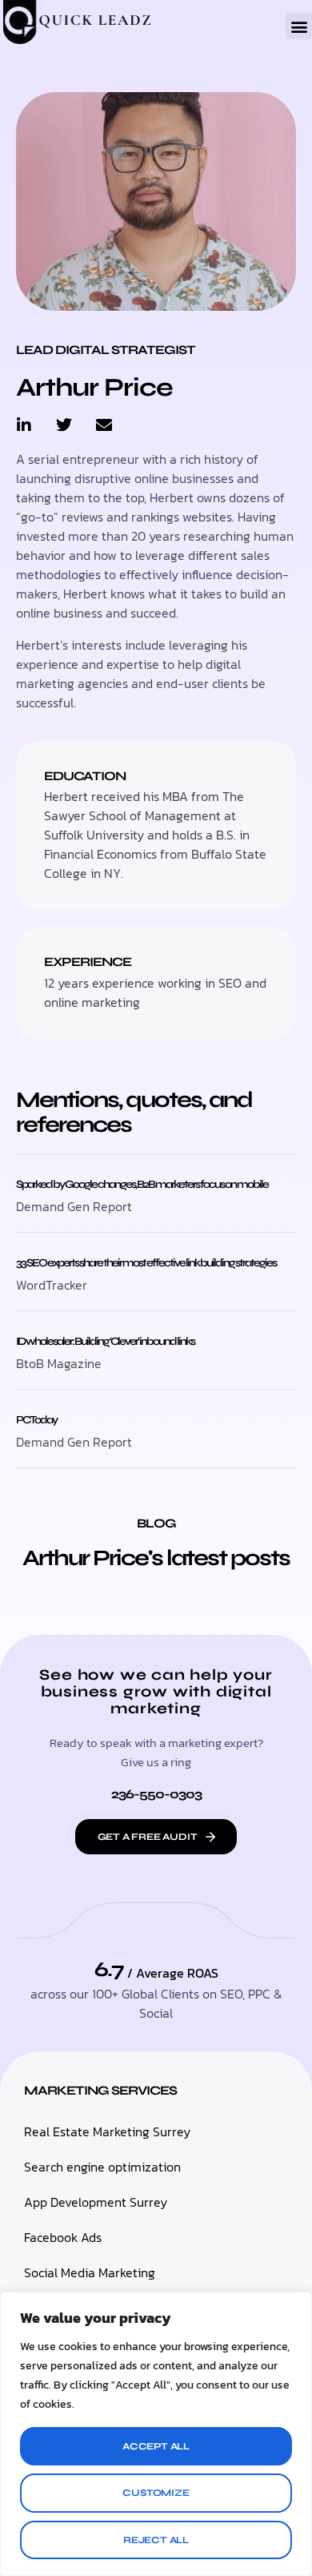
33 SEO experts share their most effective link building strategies (146, 1263)
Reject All (156, 2540)
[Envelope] (104, 425)
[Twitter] (64, 425)
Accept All (156, 2446)
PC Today (36, 1420)
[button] (299, 26)
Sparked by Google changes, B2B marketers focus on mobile (142, 1184)
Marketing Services (100, 2090)
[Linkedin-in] (24, 425)
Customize (156, 2493)
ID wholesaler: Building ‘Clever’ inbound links (105, 1341)
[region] (156, 2434)
